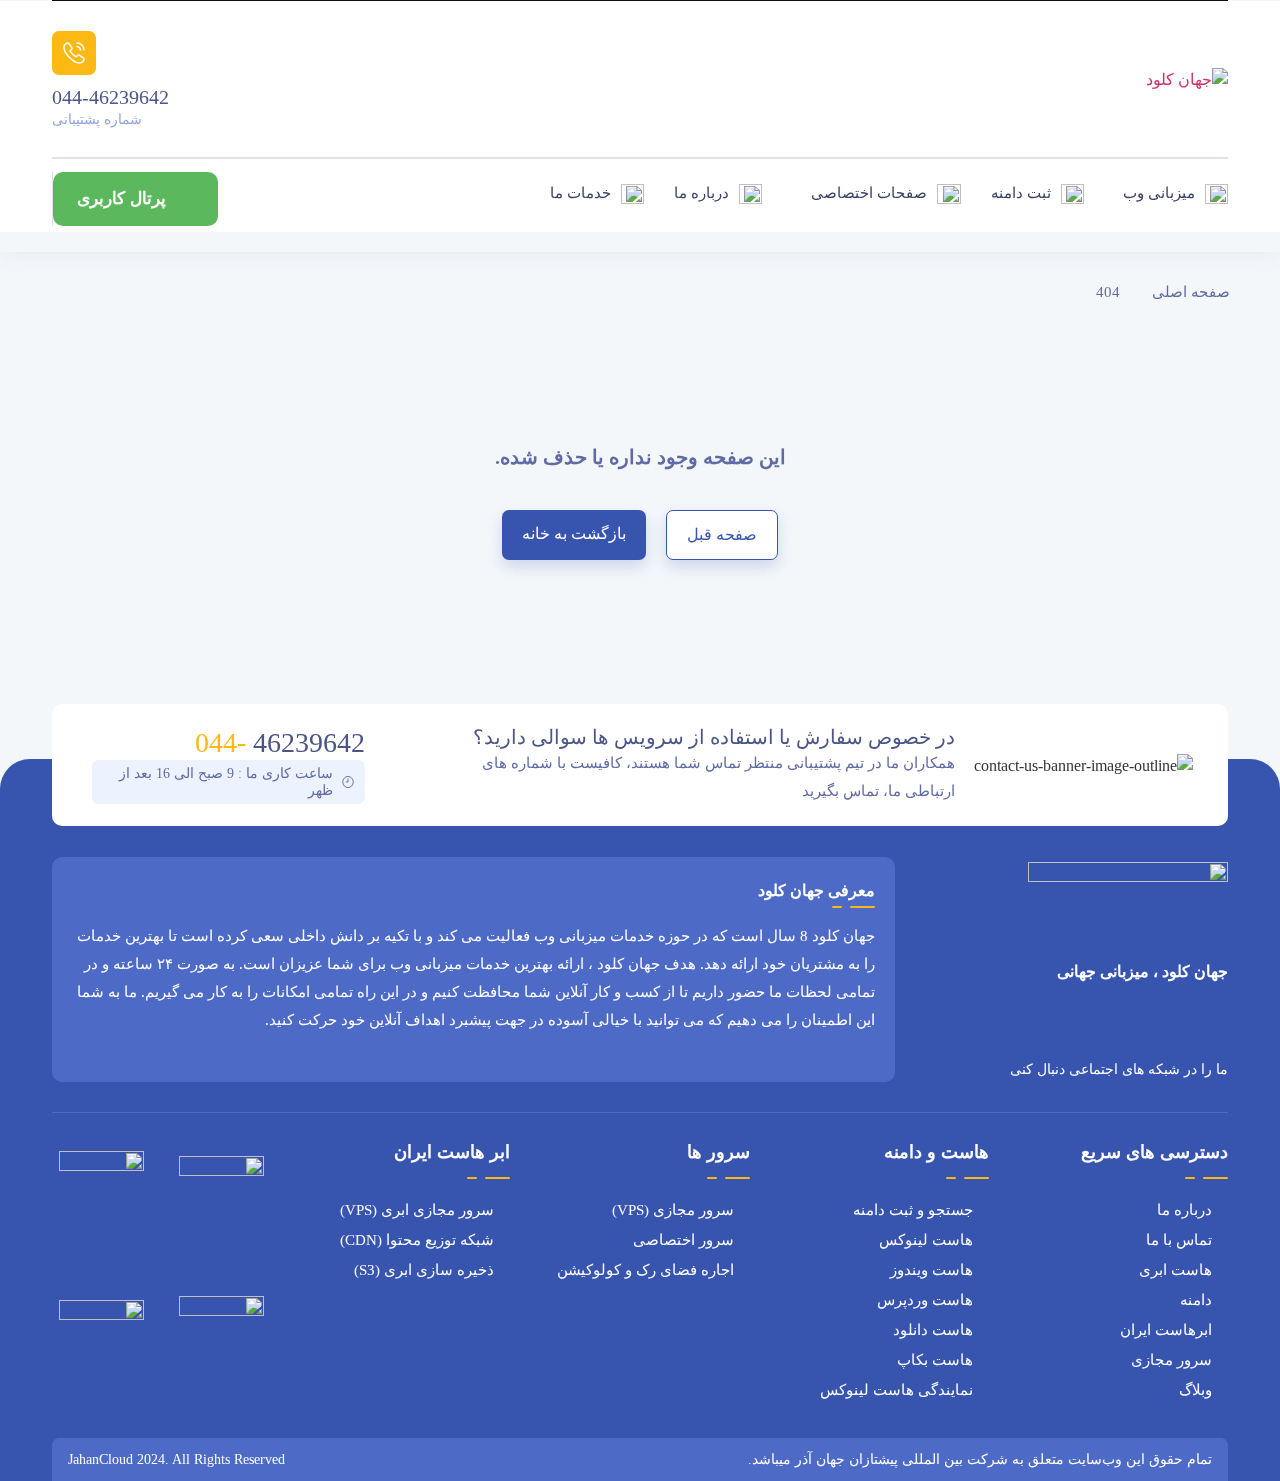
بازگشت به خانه (574, 533)
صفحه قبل (722, 534)
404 (1108, 292)
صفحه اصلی (1191, 292)
